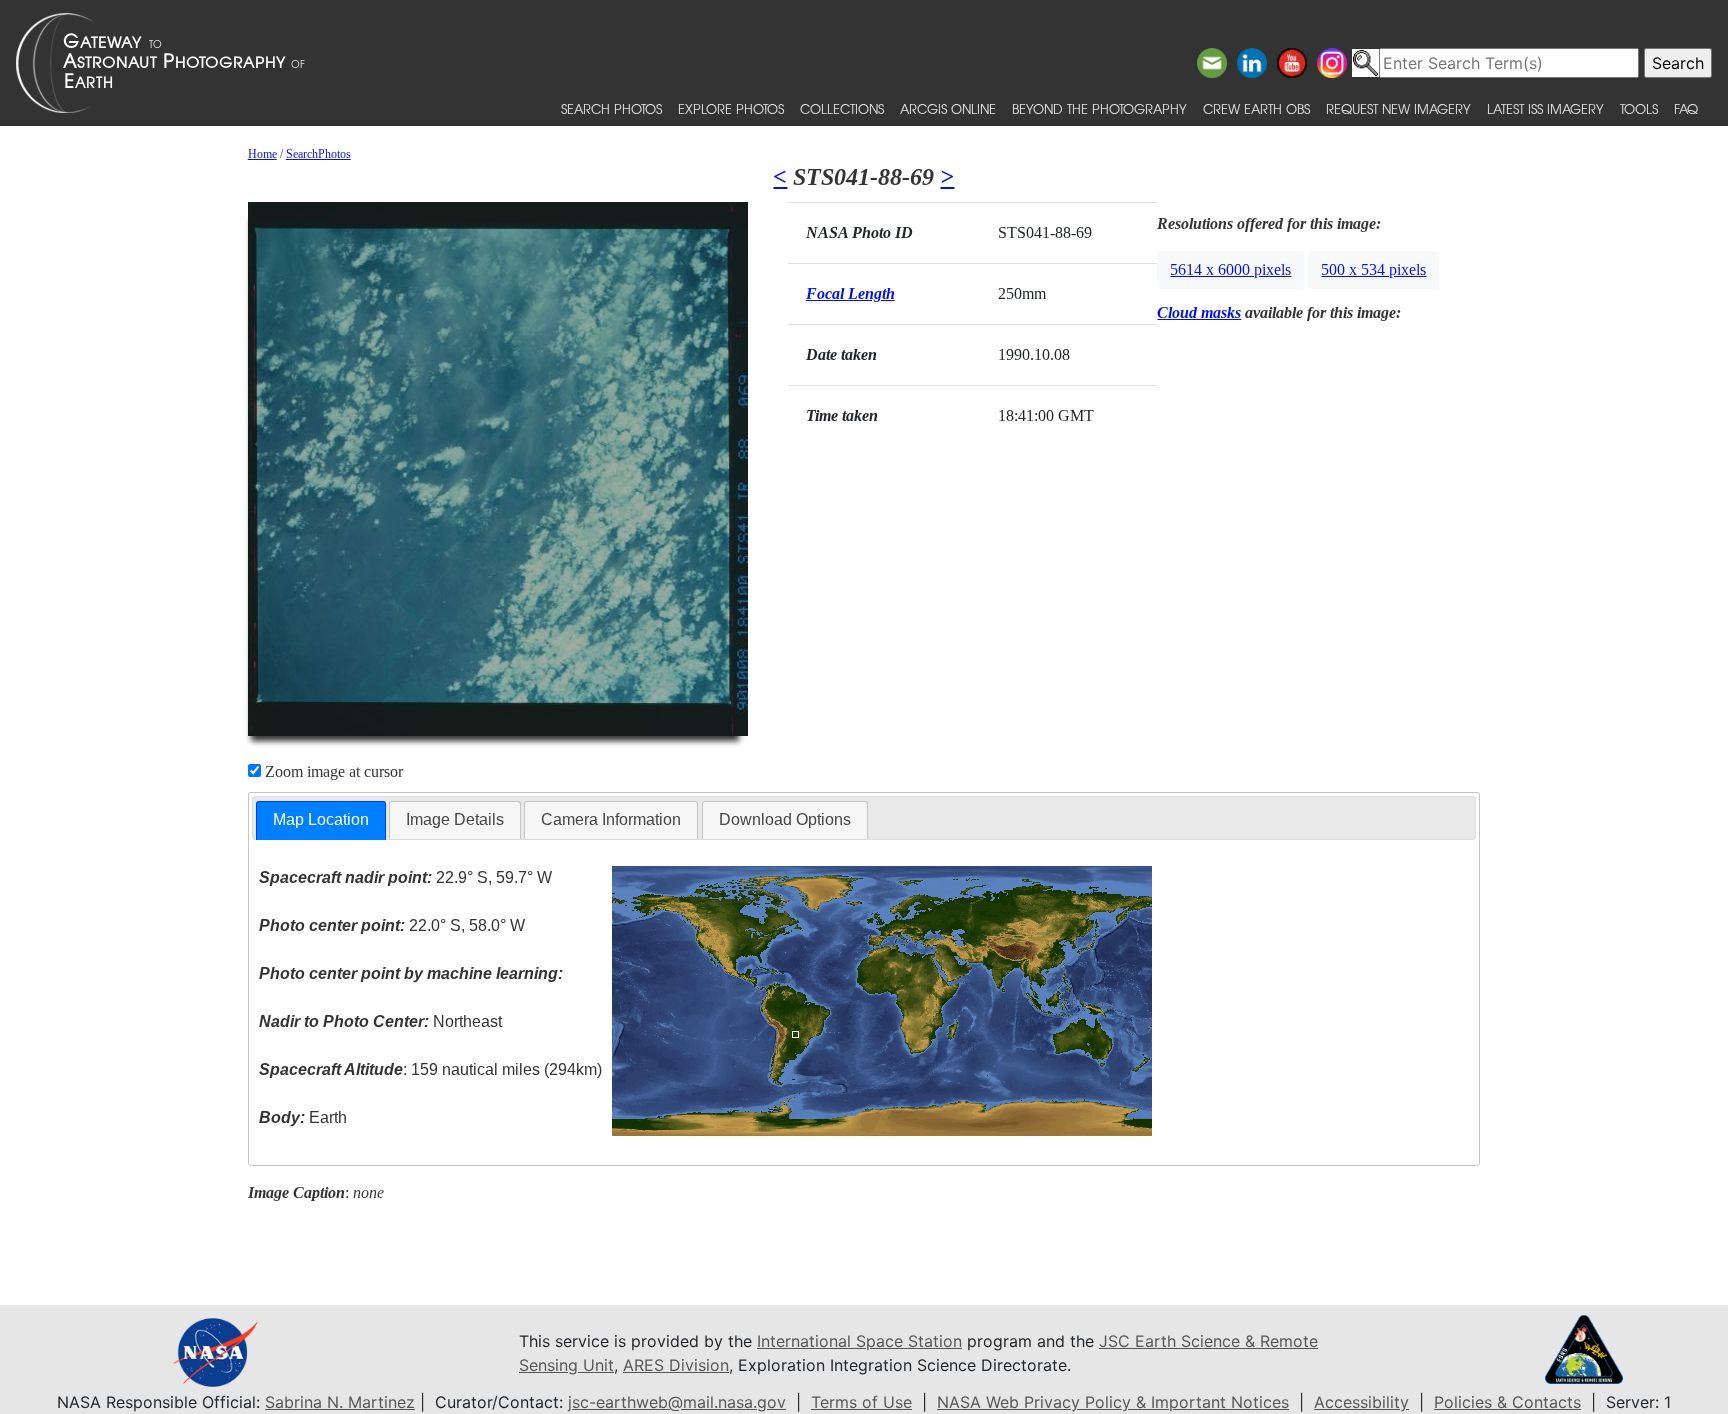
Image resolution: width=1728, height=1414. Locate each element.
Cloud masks (1199, 312)
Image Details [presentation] (455, 819)
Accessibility (1361, 1402)
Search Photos (611, 108)
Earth (303, 1117)
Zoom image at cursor (332, 771)
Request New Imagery (1398, 108)
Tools (1639, 108)
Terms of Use (861, 1402)
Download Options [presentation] (785, 819)
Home (262, 154)
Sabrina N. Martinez (340, 1402)
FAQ (1686, 108)
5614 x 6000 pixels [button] (1230, 269)
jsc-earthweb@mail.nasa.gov (677, 1402)
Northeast (380, 1021)
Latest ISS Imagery (1545, 108)
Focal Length (850, 293)
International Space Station (859, 1341)
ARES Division (676, 1365)
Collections (842, 108)
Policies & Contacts (1507, 1402)
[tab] (321, 820)
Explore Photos (731, 108)
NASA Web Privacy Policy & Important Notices (1113, 1402)
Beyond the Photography (1099, 108)
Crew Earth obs (1256, 108)
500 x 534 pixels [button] (1373, 269)
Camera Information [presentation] (611, 819)
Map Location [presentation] (321, 819)
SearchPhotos (318, 154)
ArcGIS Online (948, 108)
